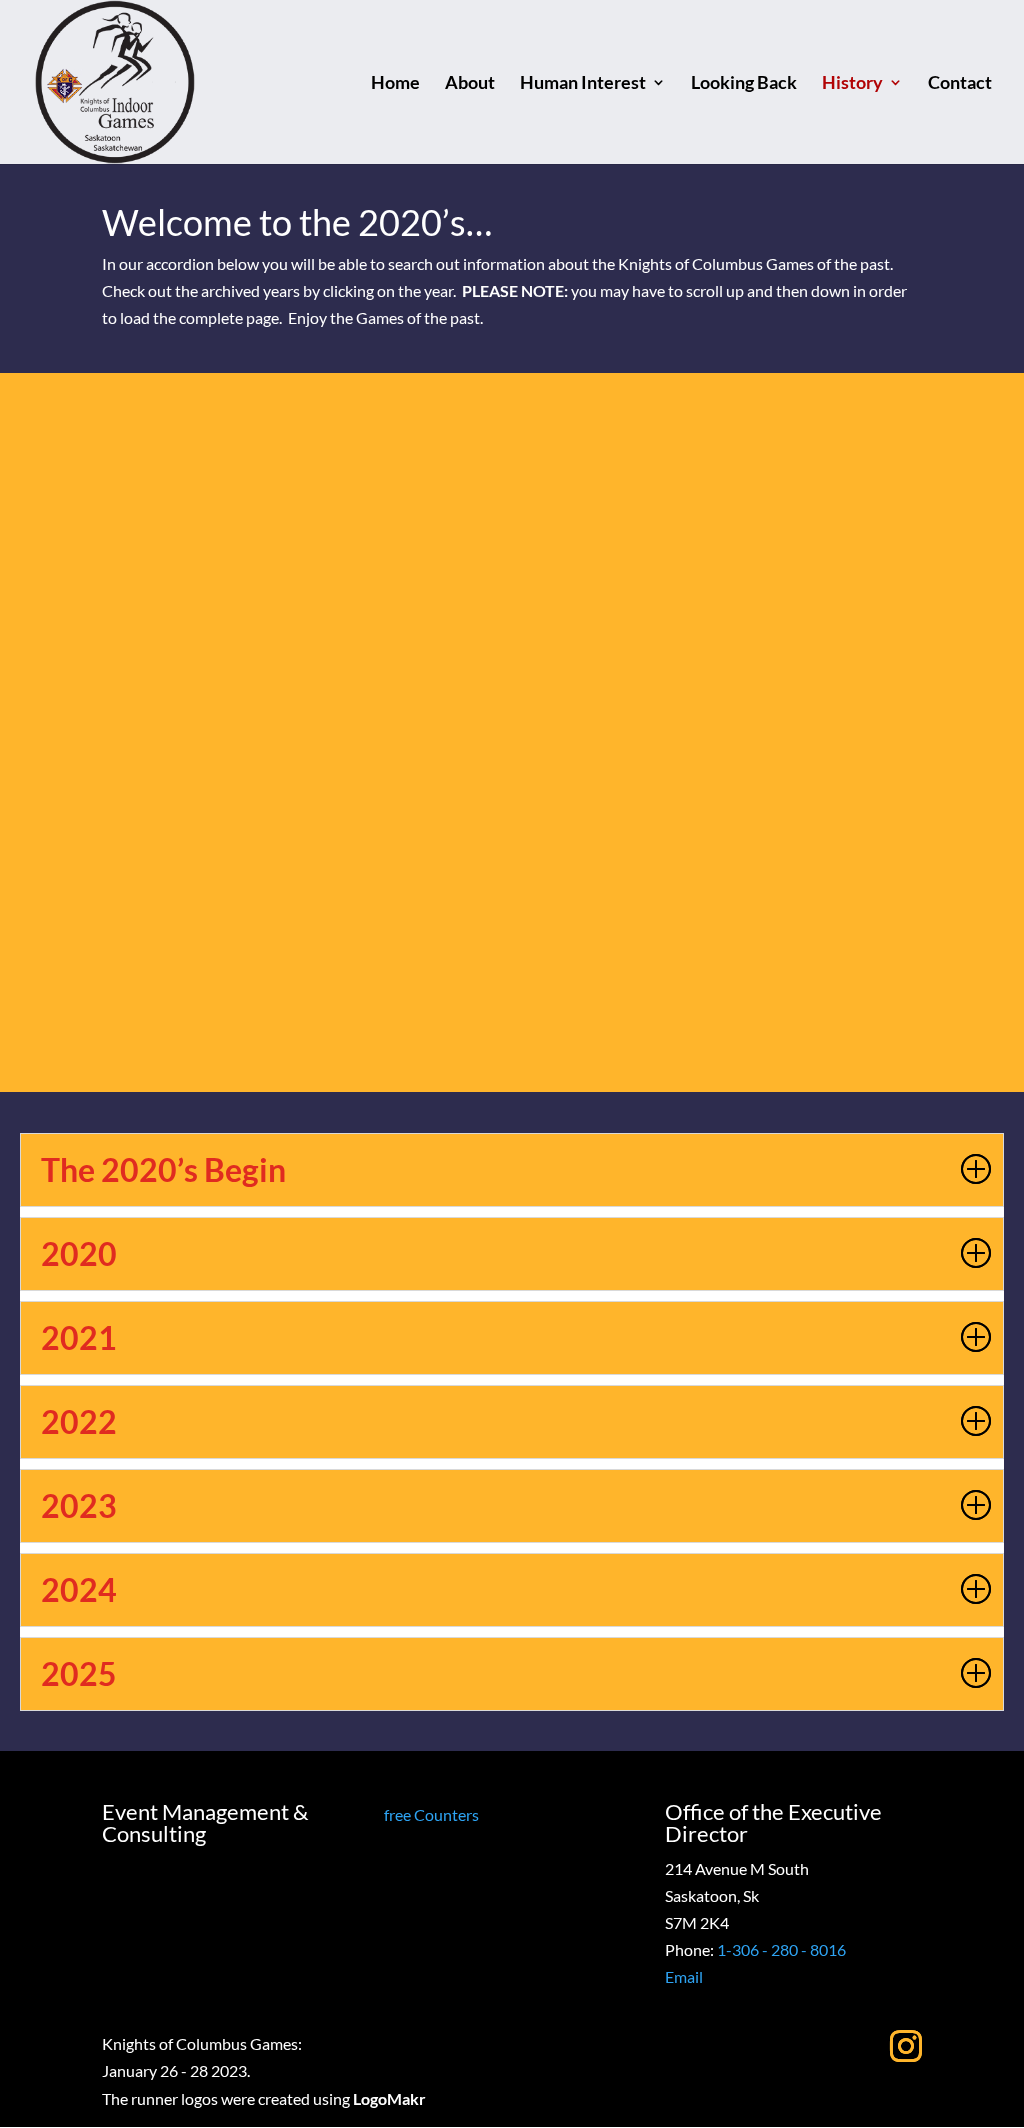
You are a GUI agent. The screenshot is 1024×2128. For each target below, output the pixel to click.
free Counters (431, 1814)
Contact (960, 84)
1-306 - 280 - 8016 (781, 1949)
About (470, 84)
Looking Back (744, 84)
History (852, 84)
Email (684, 1976)
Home (395, 84)
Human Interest (583, 84)
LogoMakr (389, 2098)
